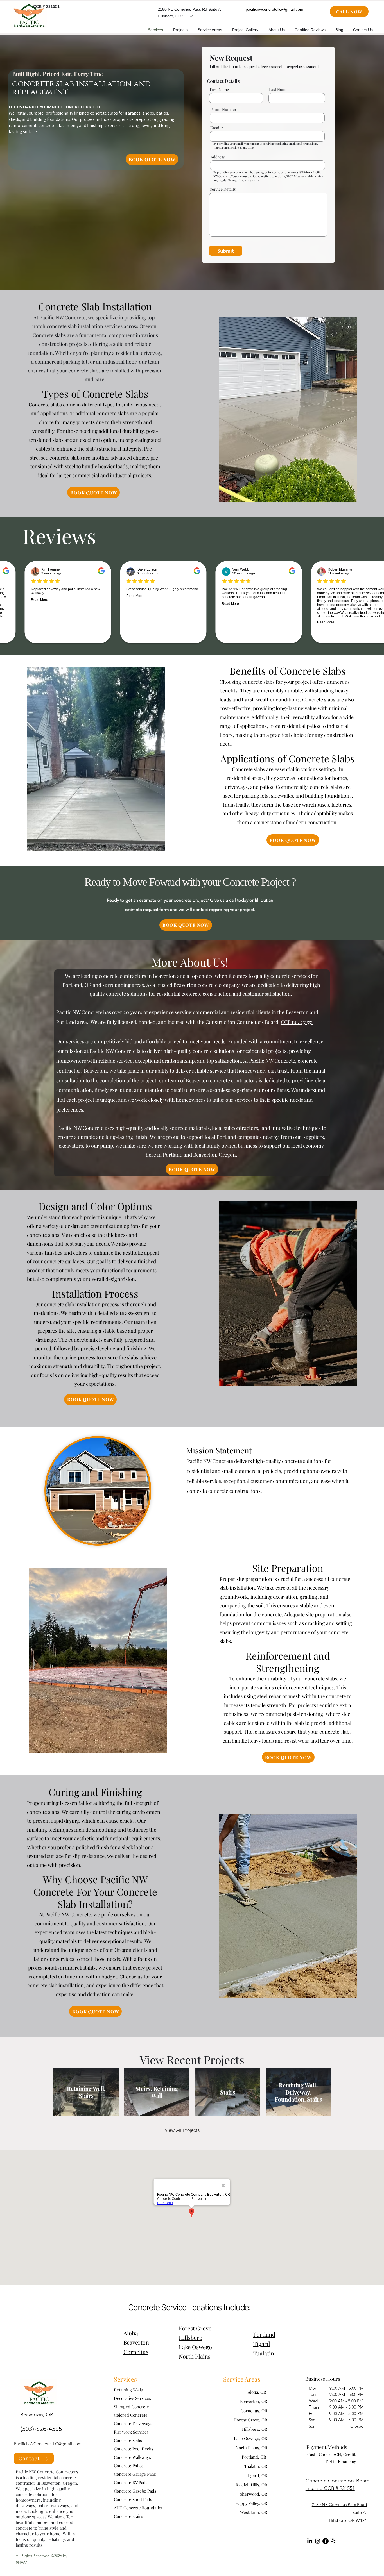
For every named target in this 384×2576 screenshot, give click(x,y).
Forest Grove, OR (251, 2420)
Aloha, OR (257, 2392)
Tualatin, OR (256, 2466)
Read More (61, 596)
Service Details (223, 189)
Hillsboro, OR (255, 2429)
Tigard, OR (257, 2475)
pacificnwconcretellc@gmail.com (275, 9)
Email (215, 128)
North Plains (195, 2356)
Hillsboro (191, 2337)
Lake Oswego (195, 2347)
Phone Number (223, 110)
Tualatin (264, 2353)
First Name (219, 90)
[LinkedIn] (310, 2541)
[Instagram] (318, 2541)
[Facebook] (326, 2541)
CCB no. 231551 (297, 1022)
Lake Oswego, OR (251, 2438)
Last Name (278, 90)
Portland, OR (255, 2457)
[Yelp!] (333, 2541)
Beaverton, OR (254, 2401)
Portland (264, 2334)
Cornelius (136, 2352)
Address (218, 157)
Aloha (131, 2333)
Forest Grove (195, 2328)
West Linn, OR (254, 2512)
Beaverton (136, 2342)
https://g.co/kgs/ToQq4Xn (178, 2472)
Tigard (262, 2344)
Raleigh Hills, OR (251, 2485)
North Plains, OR (251, 2448)
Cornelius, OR (254, 2411)
